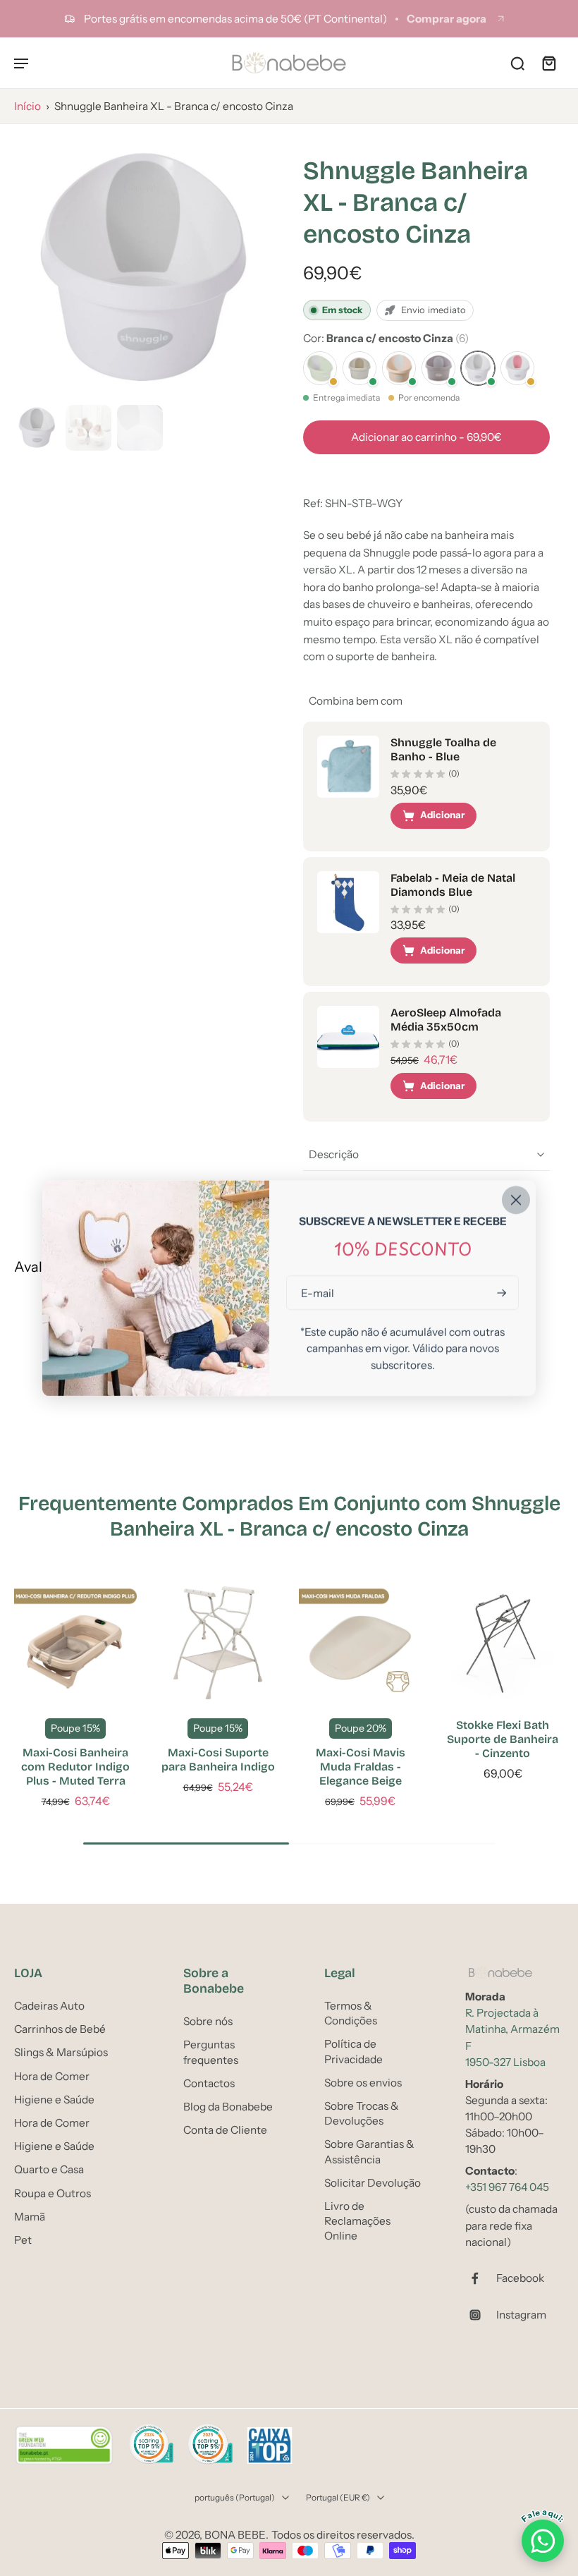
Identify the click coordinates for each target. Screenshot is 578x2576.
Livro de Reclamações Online (357, 2221)
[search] (517, 63)
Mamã (30, 2217)
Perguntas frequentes (211, 2052)
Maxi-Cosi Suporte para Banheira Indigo (218, 1760)
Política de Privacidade (353, 2052)
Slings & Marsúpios (61, 2053)
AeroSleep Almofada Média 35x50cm (446, 1020)
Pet (23, 2240)
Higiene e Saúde (54, 2100)
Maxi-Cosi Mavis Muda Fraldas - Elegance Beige (361, 1767)
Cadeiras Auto (49, 2006)
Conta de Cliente (225, 2130)
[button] (426, 437)
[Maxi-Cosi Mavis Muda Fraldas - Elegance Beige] (360, 1643)
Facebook (520, 2278)
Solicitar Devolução (373, 2183)
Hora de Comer (52, 2076)
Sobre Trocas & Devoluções (362, 2113)
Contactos (209, 2083)
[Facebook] (481, 2278)
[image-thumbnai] (37, 428)
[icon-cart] (548, 63)
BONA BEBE (235, 2535)
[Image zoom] (144, 269)
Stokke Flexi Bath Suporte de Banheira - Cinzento (503, 1739)
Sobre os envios (363, 2083)
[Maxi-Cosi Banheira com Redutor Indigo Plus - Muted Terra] (75, 1643)
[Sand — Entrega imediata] (399, 368)
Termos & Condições (351, 2013)
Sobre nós (208, 2021)
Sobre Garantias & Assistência (369, 2151)
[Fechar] (516, 1200)
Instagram (521, 2315)
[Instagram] (481, 2315)
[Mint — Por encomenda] (320, 368)
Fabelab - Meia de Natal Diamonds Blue (453, 885)
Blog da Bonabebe (228, 2107)
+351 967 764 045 (507, 2187)
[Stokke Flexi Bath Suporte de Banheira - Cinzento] (503, 1643)
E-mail (318, 1293)
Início (27, 106)
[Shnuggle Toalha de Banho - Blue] (348, 767)
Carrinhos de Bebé (60, 2029)
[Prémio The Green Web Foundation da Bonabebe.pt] (64, 2446)
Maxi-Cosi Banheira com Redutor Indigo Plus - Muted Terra (75, 1767)
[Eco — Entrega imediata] (359, 368)
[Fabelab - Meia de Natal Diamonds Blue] (348, 902)
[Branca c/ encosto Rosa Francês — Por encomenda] (517, 368)
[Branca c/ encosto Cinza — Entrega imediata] (478, 368)
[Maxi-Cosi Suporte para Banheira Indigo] (218, 1643)
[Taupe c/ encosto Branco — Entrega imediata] (438, 368)
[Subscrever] (500, 1293)
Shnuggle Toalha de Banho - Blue (443, 749)
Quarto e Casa (49, 2169)
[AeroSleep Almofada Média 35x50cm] (348, 1037)
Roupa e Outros (53, 2193)
